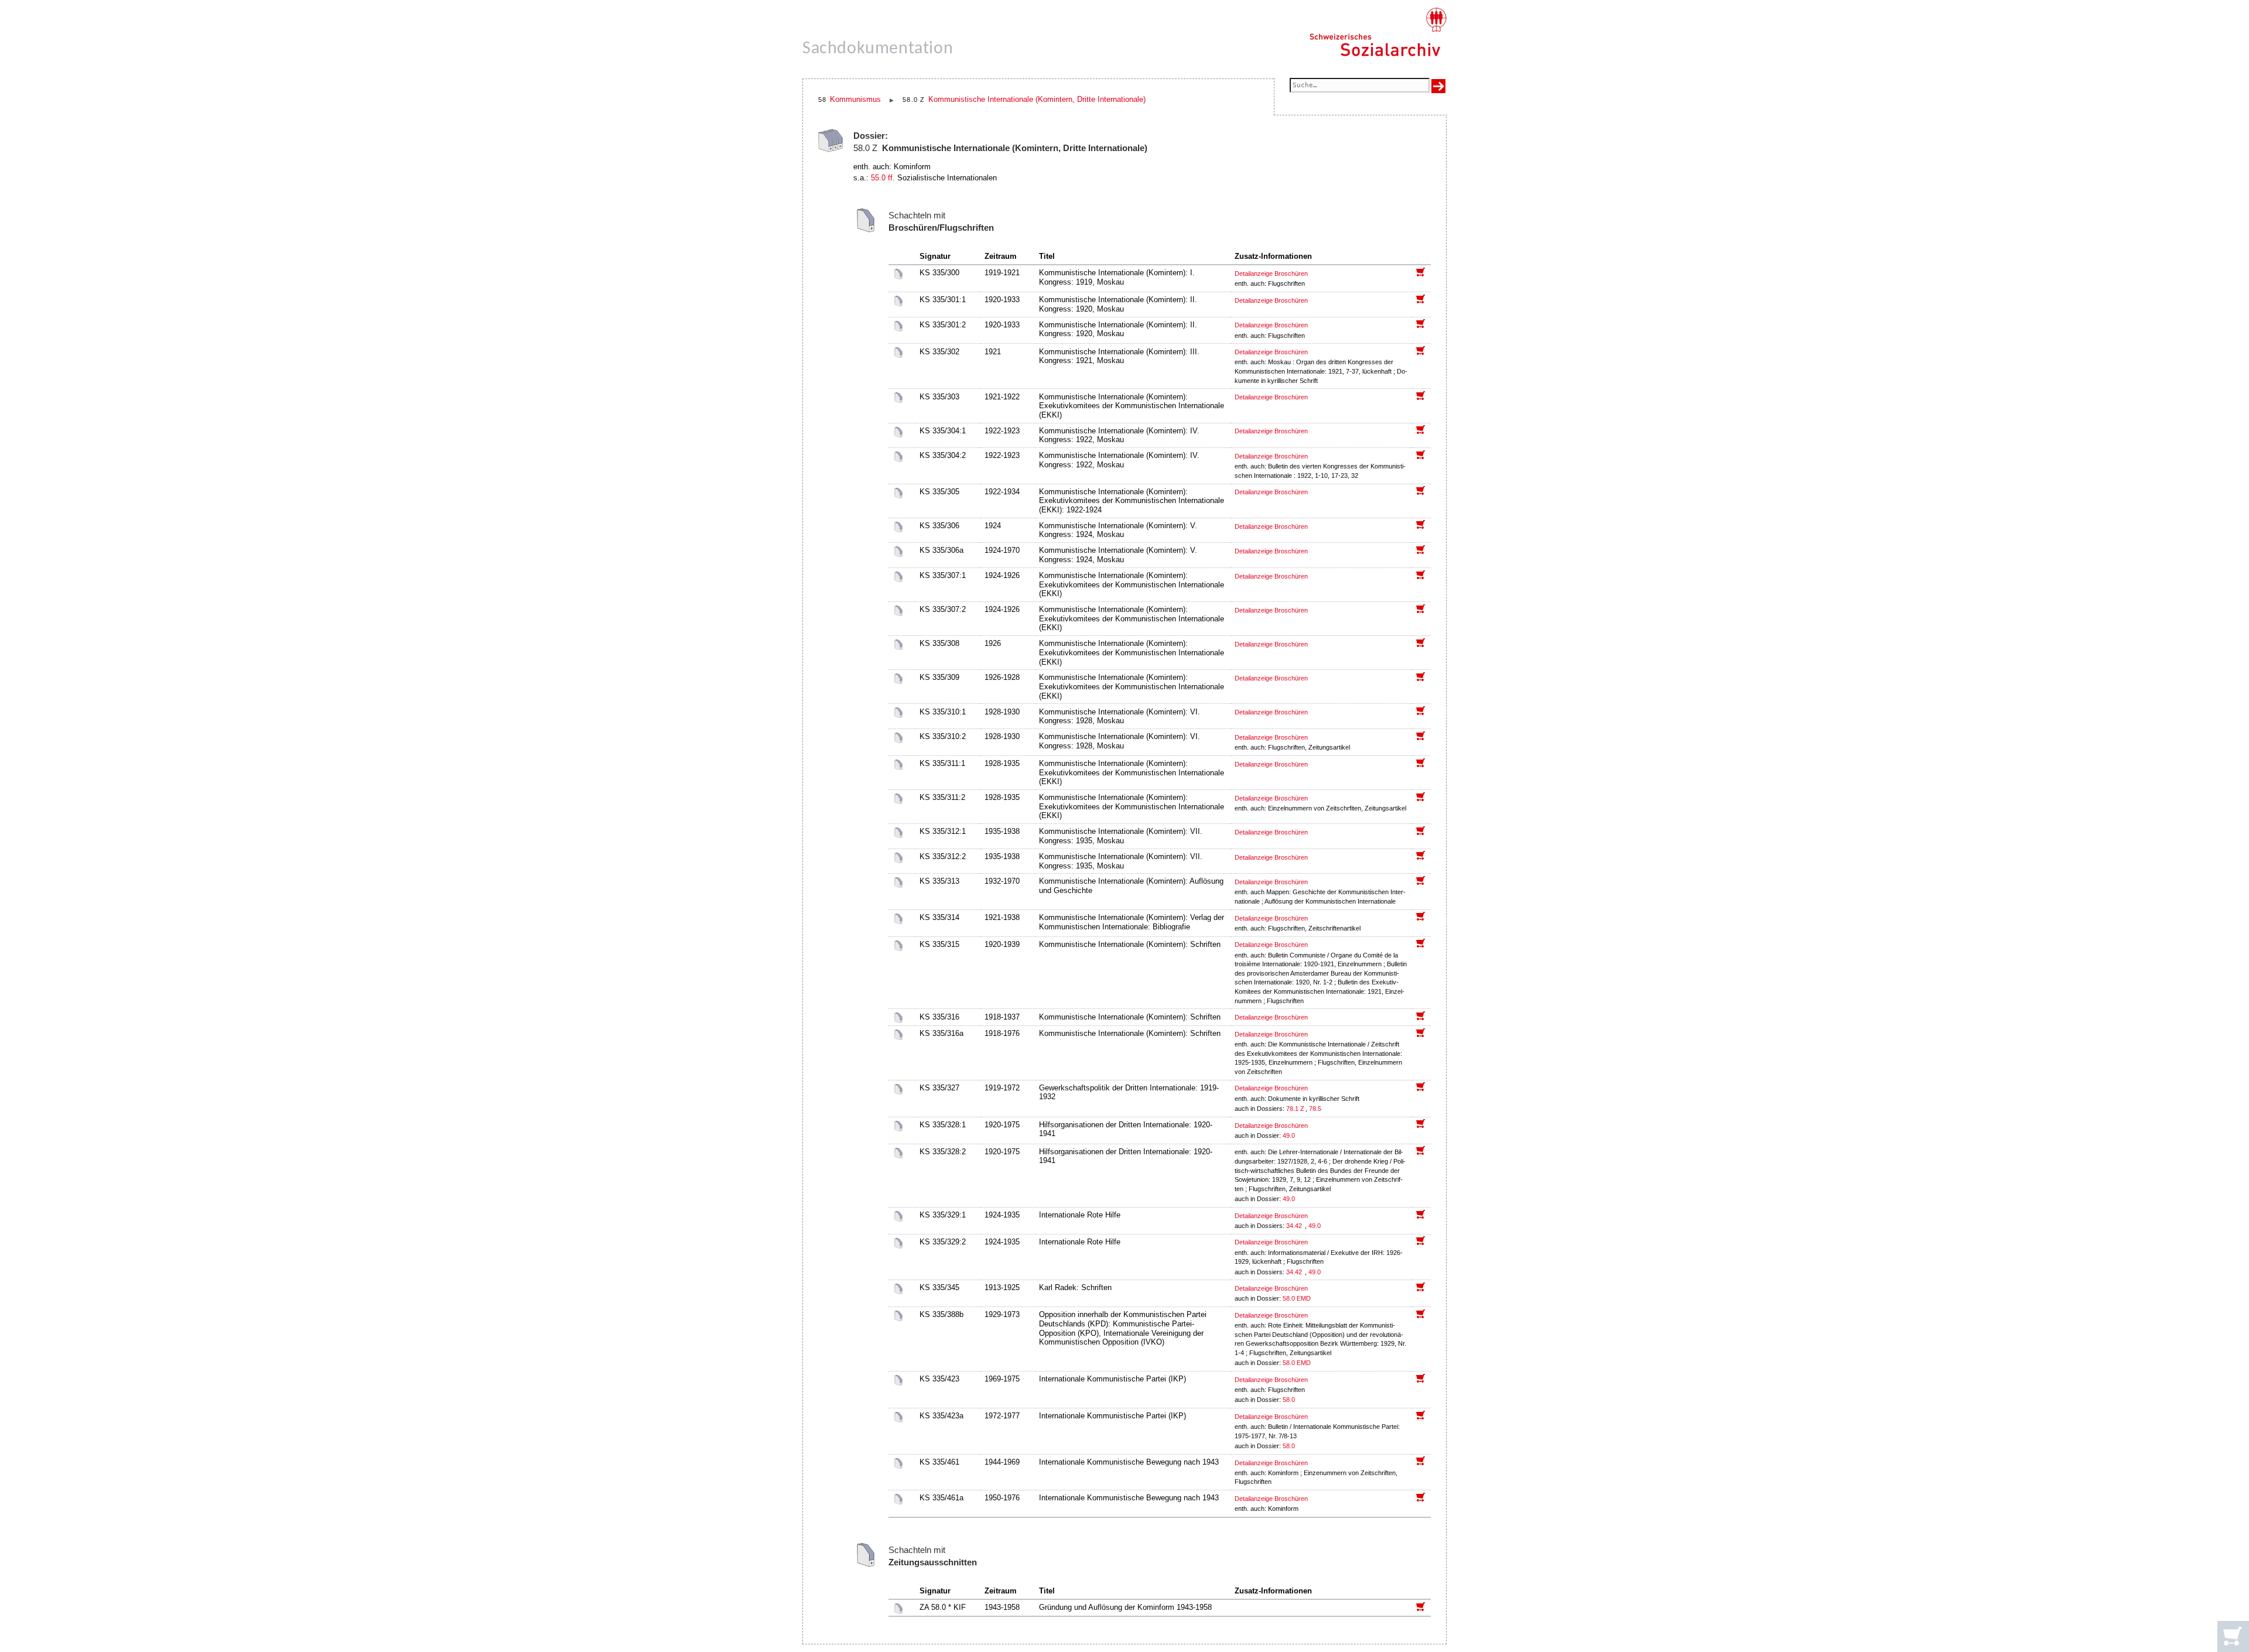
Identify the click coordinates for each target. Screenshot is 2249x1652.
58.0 (1290, 1400)
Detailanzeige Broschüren (1271, 273)
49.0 (1290, 1135)
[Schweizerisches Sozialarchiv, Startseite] (1378, 32)
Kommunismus (855, 99)
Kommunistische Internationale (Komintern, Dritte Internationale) (1037, 99)
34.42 (1295, 1226)
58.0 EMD (1297, 1298)
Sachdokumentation (878, 49)
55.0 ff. (883, 178)
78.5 (1316, 1109)
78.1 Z (1295, 1109)
